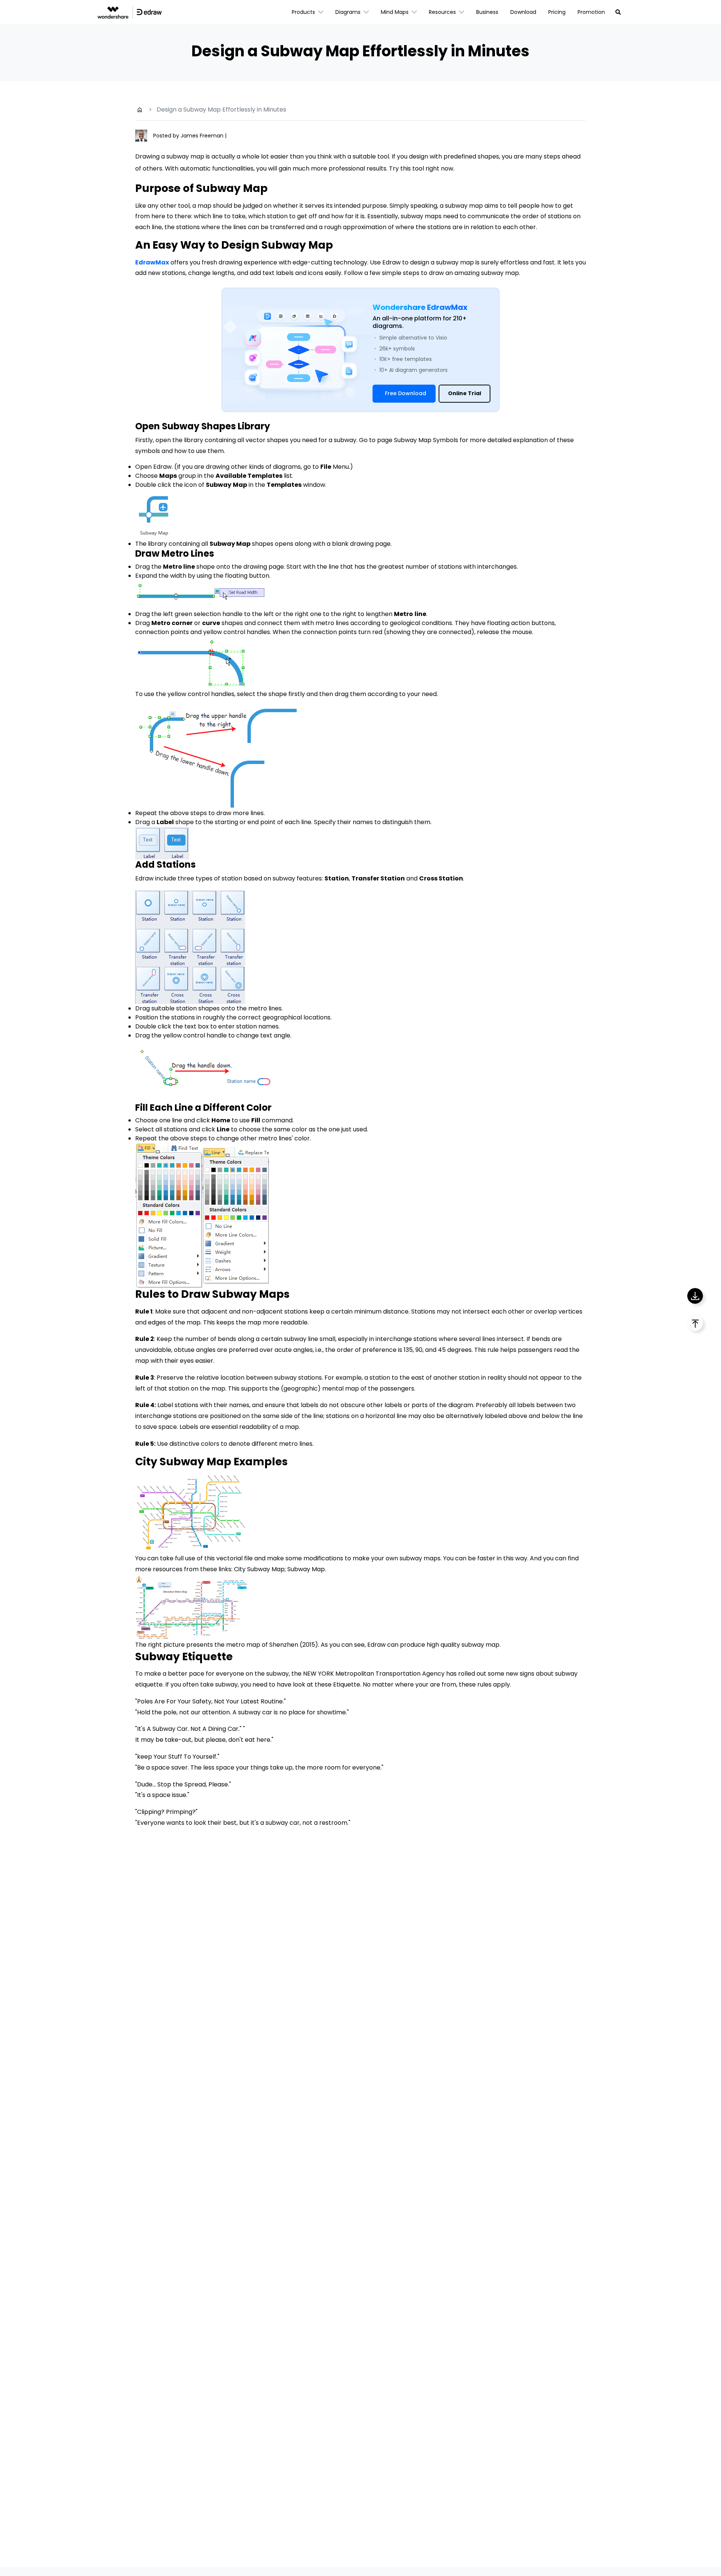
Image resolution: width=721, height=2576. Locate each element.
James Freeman (203, 136)
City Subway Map (259, 1569)
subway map (464, 206)
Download (523, 12)
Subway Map (306, 1569)
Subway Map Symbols (426, 440)
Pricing (557, 12)
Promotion (591, 12)
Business (487, 12)
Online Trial (465, 393)
